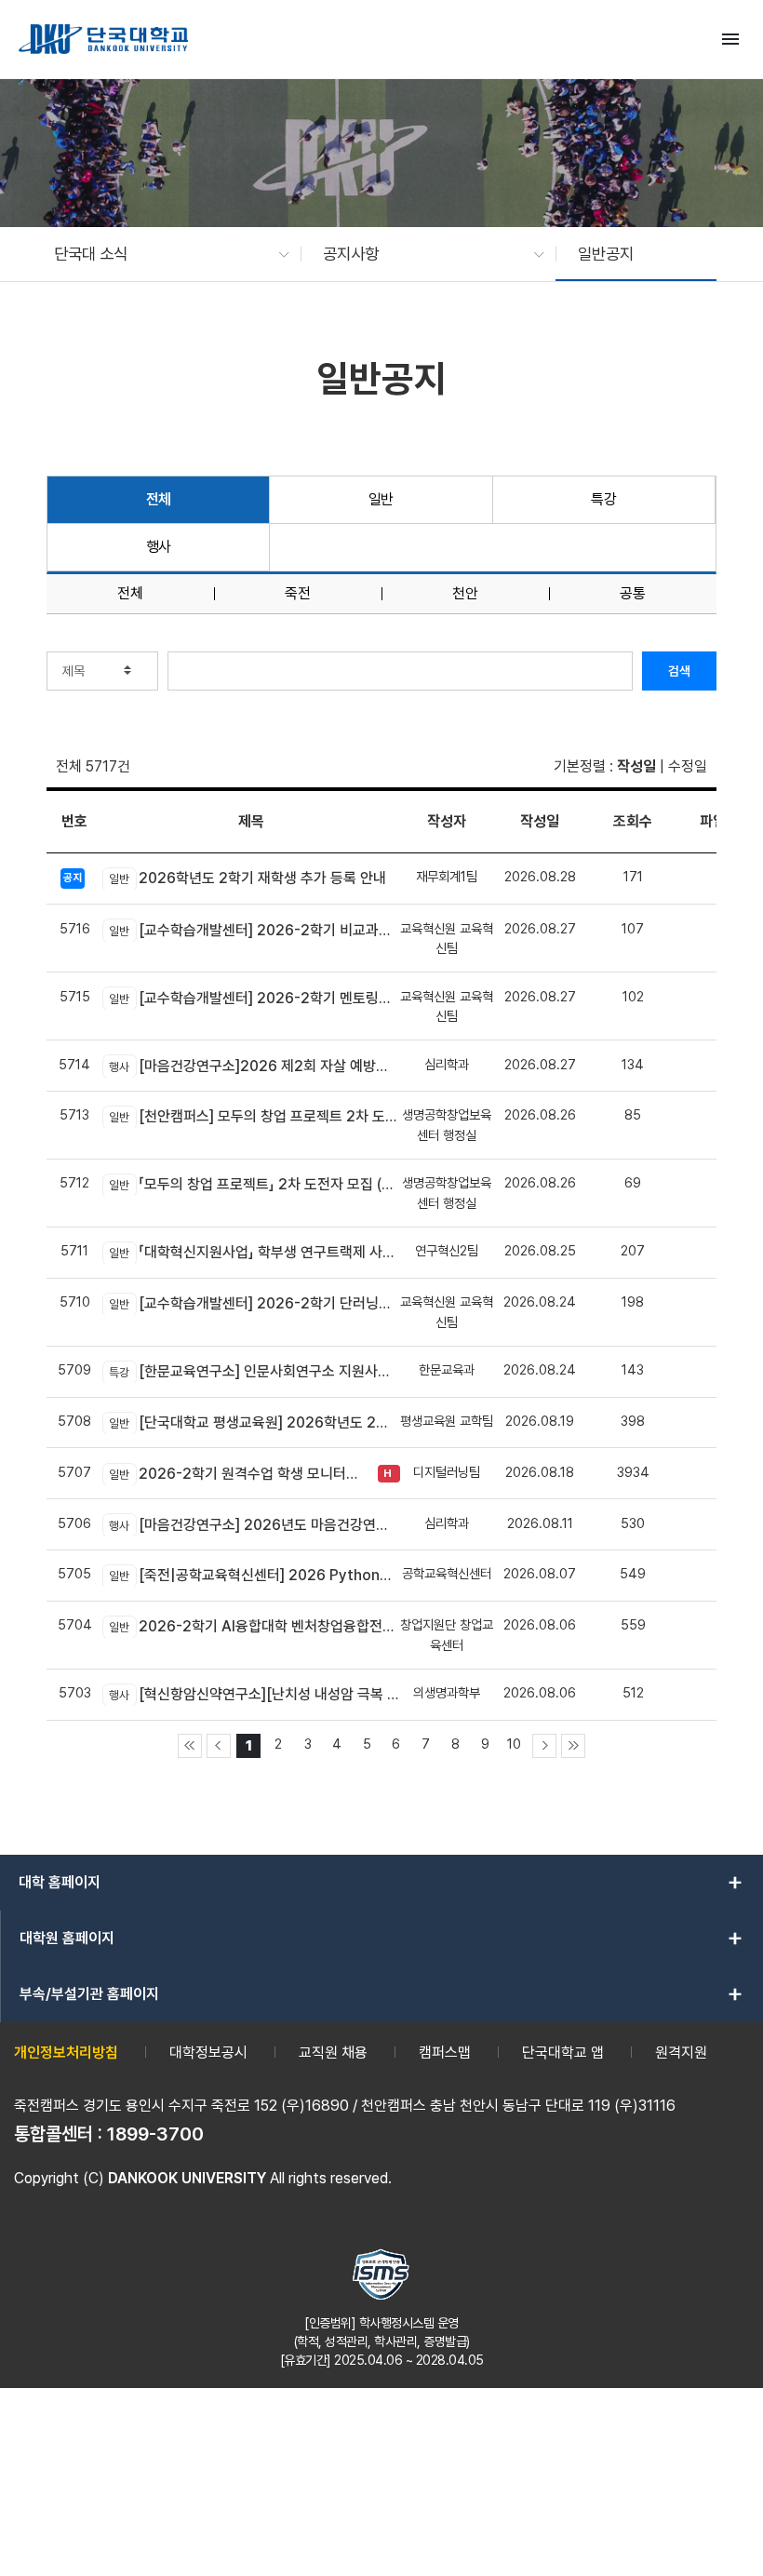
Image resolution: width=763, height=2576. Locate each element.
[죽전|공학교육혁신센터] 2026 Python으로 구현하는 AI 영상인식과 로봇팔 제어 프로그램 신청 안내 (254, 1575)
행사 (159, 547)
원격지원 (681, 2053)
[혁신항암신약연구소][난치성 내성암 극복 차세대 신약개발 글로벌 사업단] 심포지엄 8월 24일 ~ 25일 (254, 1694)
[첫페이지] (190, 1746)
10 (514, 1744)
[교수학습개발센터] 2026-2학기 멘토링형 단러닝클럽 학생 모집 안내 (254, 998)
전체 (159, 499)
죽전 (298, 594)
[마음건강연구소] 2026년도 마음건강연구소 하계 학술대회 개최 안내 (254, 1525)
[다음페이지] (544, 1746)
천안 (465, 594)
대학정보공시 (208, 2053)
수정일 (688, 766)
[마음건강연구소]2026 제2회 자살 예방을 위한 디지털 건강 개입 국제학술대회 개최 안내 (254, 1066)
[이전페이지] (219, 1746)
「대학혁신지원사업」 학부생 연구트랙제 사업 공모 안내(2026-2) (254, 1252)
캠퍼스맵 (445, 2053)
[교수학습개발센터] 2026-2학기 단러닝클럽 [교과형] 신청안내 (254, 1303)
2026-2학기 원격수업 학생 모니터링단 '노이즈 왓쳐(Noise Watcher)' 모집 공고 (239, 1474)
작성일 (636, 766)
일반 (381, 499)
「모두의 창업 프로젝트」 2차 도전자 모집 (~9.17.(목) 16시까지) (254, 1184)
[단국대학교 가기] (103, 39)
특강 (603, 499)
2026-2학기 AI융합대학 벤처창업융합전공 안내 (254, 1626)
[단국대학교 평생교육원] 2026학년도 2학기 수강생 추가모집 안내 (254, 1422)
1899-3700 (155, 2134)
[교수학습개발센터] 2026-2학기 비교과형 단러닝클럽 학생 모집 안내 (254, 930)
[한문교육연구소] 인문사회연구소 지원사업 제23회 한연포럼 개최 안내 (254, 1371)
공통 (633, 594)
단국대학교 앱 (563, 2053)
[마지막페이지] (573, 1746)
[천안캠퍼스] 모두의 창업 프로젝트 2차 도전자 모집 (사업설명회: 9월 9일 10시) (254, 1116)
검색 (679, 671)
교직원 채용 (333, 2053)
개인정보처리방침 (66, 2053)
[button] (162, 254)
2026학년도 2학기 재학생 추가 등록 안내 (248, 878)
